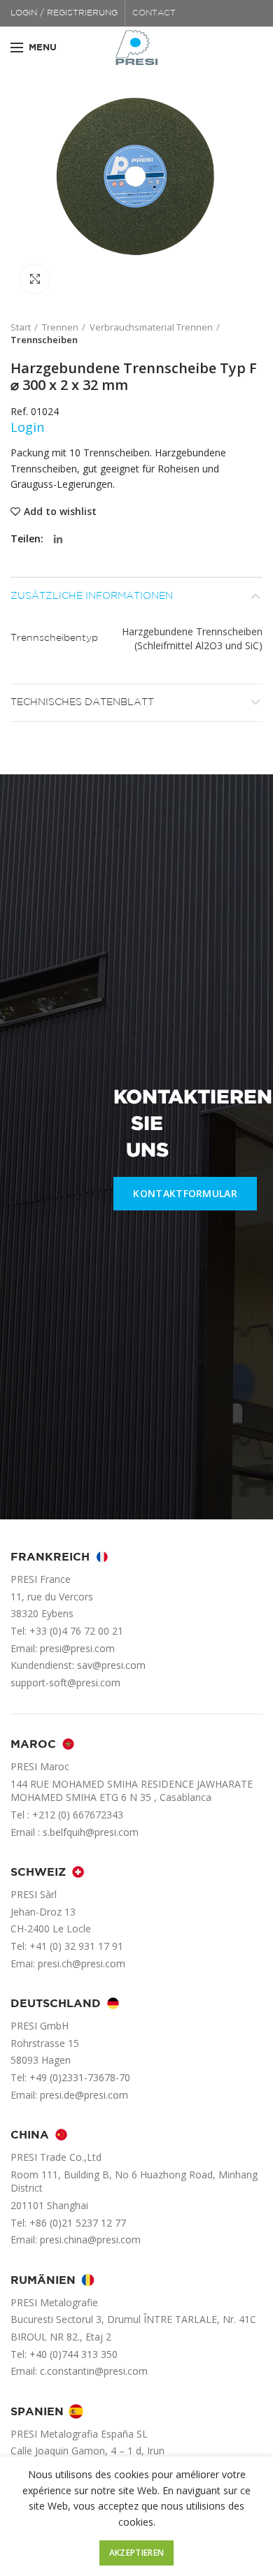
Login (27, 427)
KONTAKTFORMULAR (185, 1193)
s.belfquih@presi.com (91, 1832)
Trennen (60, 327)
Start (21, 327)
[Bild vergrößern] (35, 279)
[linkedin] (58, 540)
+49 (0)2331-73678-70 (80, 2077)
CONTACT (154, 13)
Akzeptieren (136, 2553)
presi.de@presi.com (84, 2095)
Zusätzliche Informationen (92, 596)
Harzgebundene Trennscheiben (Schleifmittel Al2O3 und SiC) (192, 638)
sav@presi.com (111, 1665)
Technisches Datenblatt (82, 702)
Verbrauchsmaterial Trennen (151, 327)
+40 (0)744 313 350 (73, 2354)
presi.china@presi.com (90, 2239)
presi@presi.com (77, 1648)
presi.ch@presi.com (82, 1963)
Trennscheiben (44, 340)
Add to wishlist (60, 512)
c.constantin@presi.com (94, 2371)
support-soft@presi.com (65, 1683)
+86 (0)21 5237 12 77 (78, 2223)
